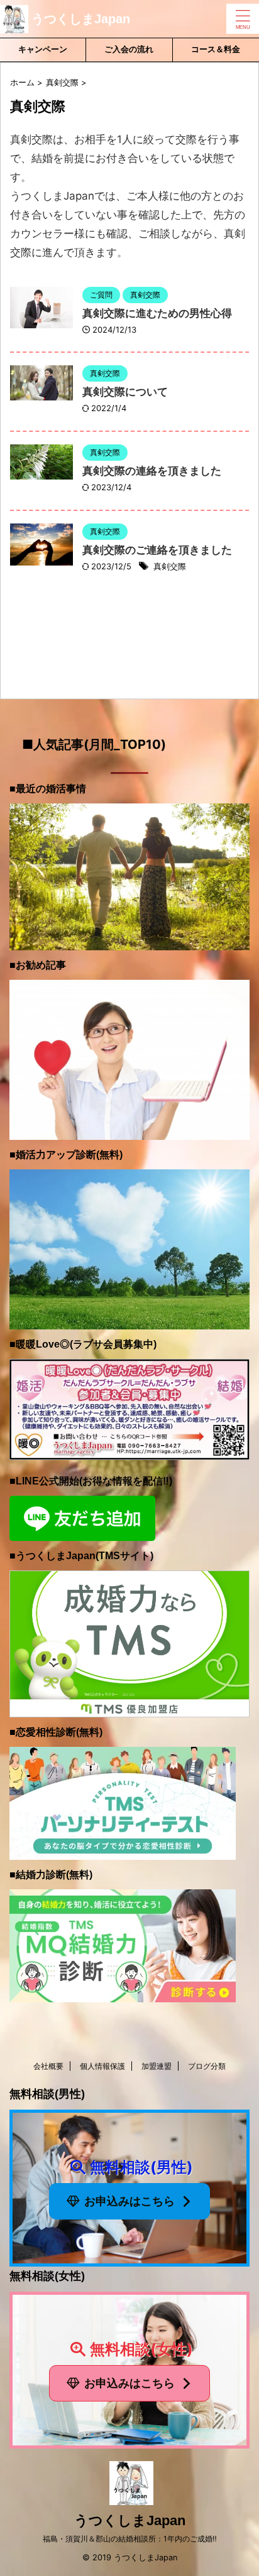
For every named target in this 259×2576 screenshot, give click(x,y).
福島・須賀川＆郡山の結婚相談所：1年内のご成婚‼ (130, 2539)
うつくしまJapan (81, 19)
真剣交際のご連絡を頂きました (157, 550)
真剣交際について (125, 392)
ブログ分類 (207, 2066)
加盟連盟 (157, 2066)
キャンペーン (43, 49)
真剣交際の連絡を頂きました (152, 471)
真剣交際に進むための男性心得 (157, 314)
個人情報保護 (102, 2066)
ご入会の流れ (129, 49)
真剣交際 (170, 566)
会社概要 (48, 2066)
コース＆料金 (216, 49)
